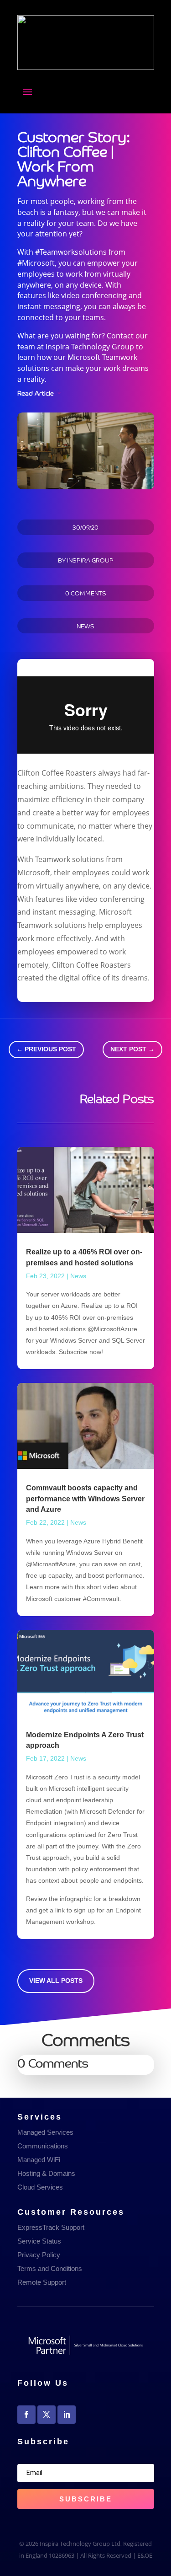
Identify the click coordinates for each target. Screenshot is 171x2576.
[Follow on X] (47, 2415)
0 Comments (86, 593)
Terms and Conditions (50, 2268)
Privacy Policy (39, 2255)
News (85, 626)
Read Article (36, 392)
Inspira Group (90, 560)
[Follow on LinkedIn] (67, 2415)
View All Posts (56, 1981)
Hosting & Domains (46, 2173)
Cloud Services (40, 2187)
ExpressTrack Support (51, 2227)
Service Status (39, 2241)
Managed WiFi (39, 2160)
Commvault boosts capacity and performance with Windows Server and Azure (85, 1499)
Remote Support (42, 2282)
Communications (43, 2146)
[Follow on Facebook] (26, 2415)
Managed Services (45, 2132)
